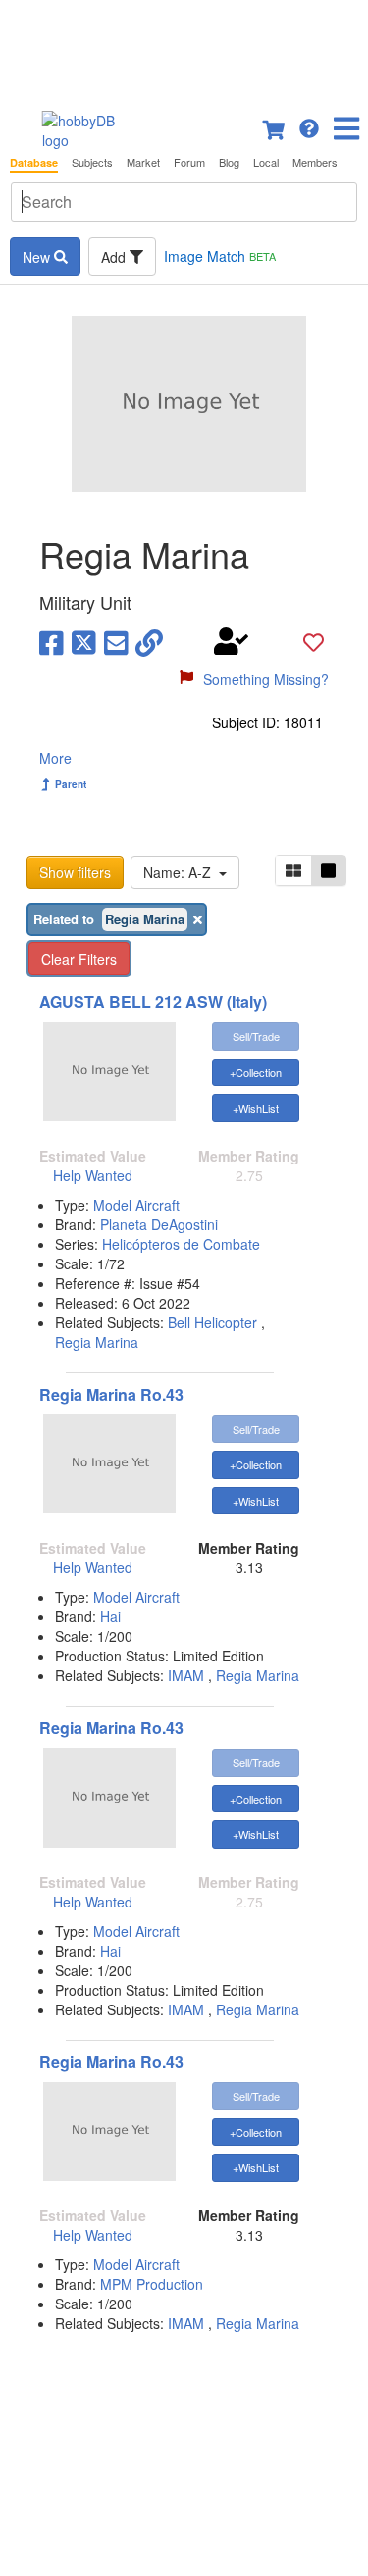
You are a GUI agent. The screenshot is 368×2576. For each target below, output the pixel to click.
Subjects (92, 162)
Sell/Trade (256, 1036)
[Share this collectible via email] (116, 641)
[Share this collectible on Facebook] (52, 641)
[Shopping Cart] (275, 126)
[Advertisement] (184, 49)
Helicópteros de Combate (181, 1244)
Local (266, 162)
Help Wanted (93, 1175)
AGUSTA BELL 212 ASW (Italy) (153, 1001)
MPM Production (152, 2284)
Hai (110, 1616)
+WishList (256, 1108)
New (38, 257)
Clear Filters (79, 959)
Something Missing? (266, 679)
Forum (189, 162)
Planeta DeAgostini (159, 1224)
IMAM (186, 1675)
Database (34, 162)
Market (143, 162)
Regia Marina (97, 1342)
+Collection (256, 1072)
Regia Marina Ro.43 (111, 1394)
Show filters (75, 872)
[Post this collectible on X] (84, 641)
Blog (229, 162)
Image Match (220, 256)
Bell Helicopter (212, 1322)
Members (315, 162)
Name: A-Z (181, 872)
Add (115, 257)
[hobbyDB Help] (309, 126)
